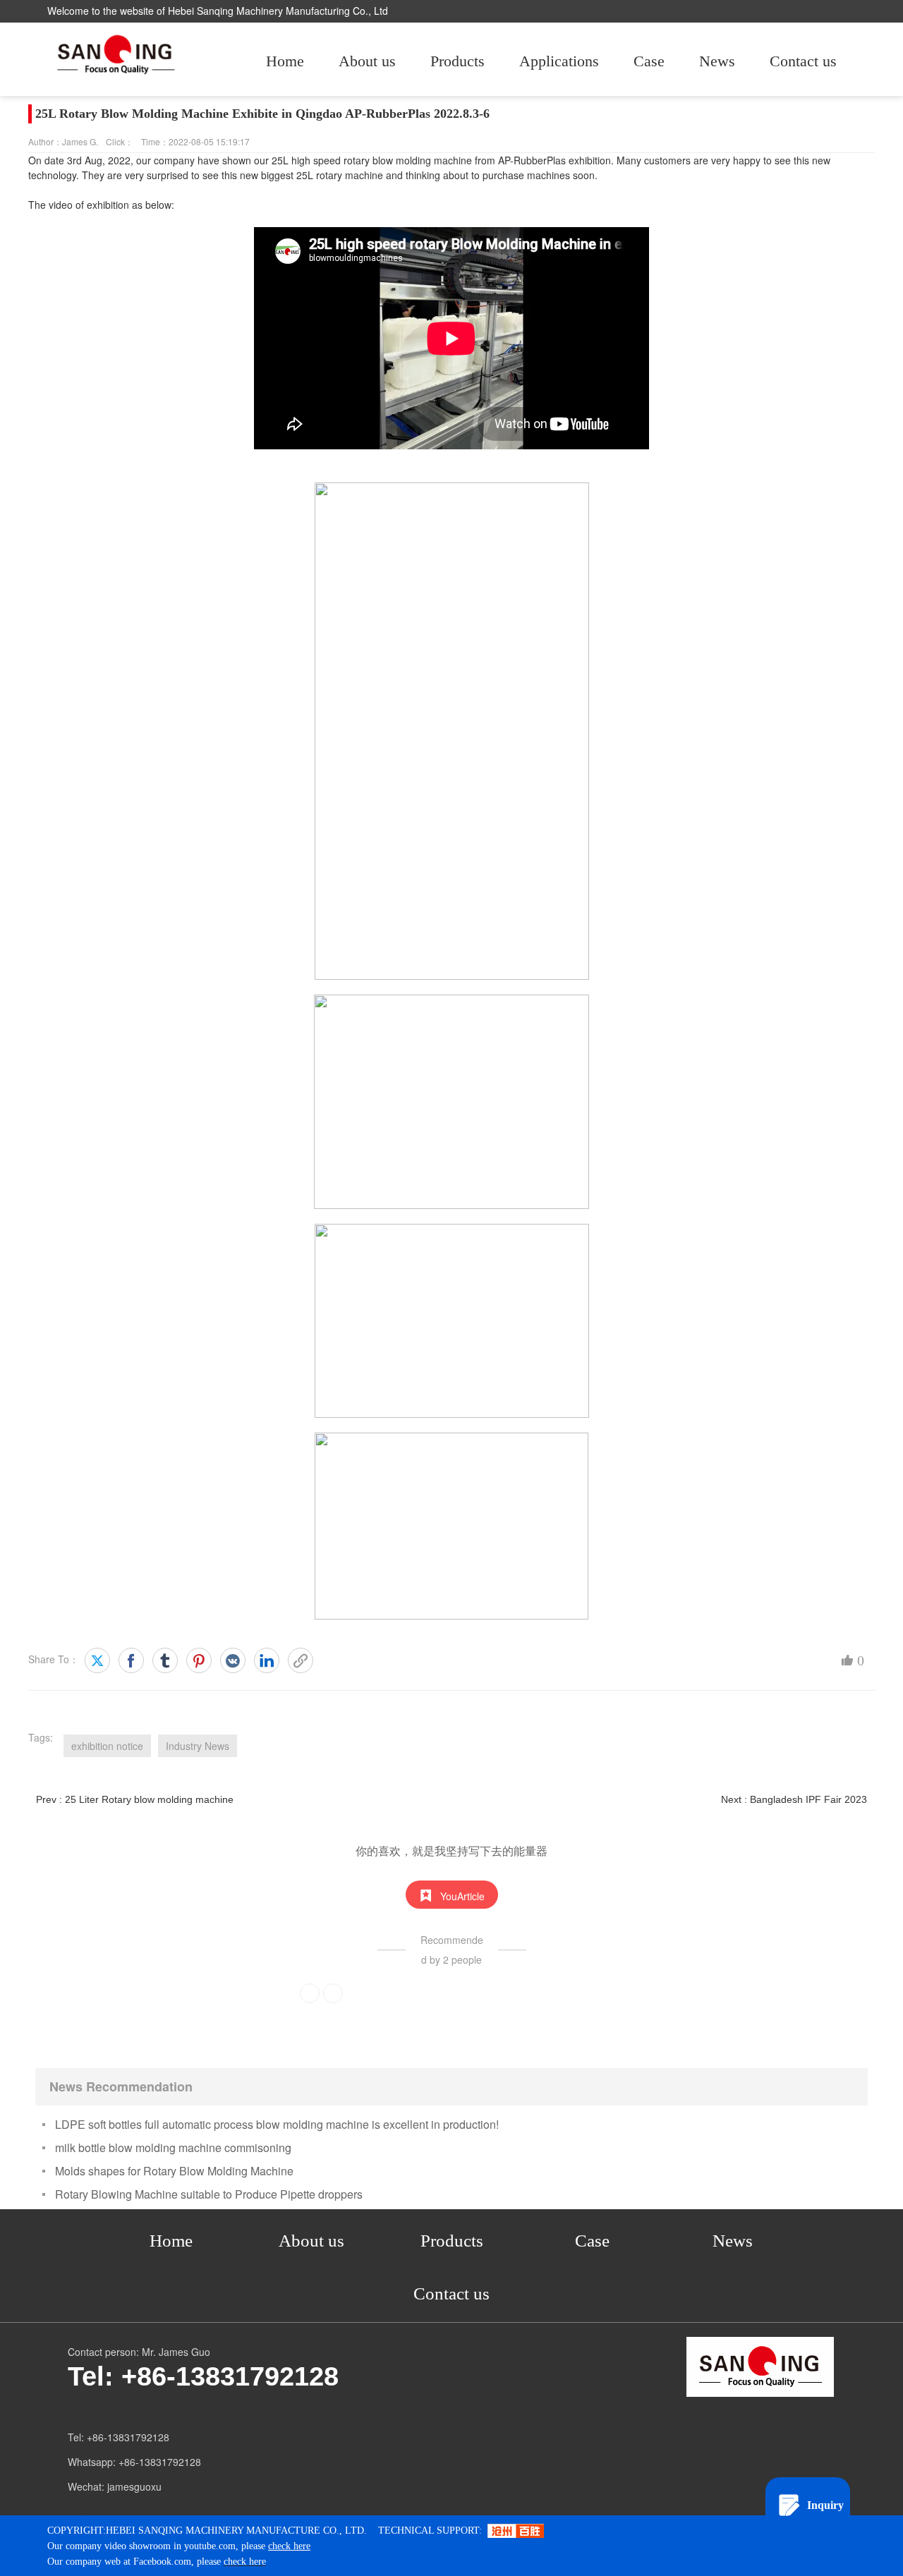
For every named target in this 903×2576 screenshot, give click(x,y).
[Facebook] (131, 1660)
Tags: (41, 1737)
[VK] (233, 1660)
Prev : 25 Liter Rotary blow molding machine (135, 1799)
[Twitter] (97, 1660)
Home (285, 61)
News (717, 61)
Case (649, 61)
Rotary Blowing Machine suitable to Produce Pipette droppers (209, 2194)
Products (457, 61)
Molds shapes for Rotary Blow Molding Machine (174, 2171)
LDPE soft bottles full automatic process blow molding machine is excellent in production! (277, 2124)
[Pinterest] (199, 1660)
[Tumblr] (165, 1660)
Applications (559, 61)
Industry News (198, 1746)
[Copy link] (301, 1660)
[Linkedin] (267, 1660)
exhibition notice (107, 1746)
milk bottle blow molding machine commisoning (173, 2147)
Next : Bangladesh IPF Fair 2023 (794, 1799)
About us (367, 61)
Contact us (803, 61)
